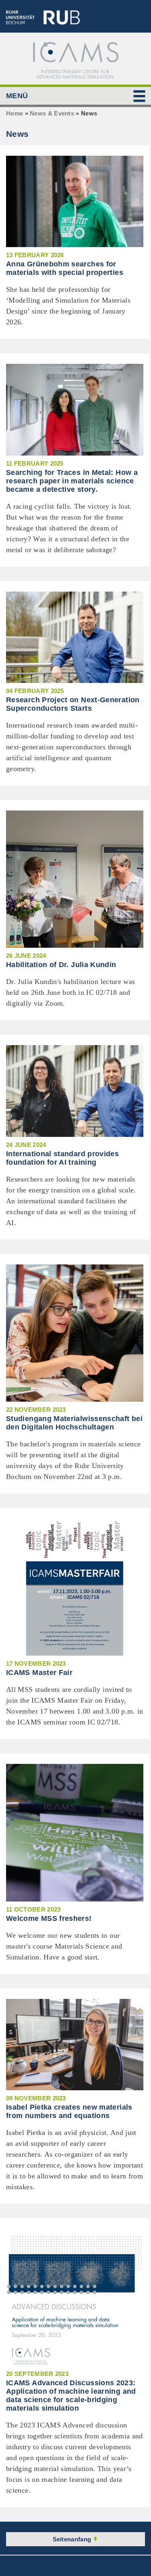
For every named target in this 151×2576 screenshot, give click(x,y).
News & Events (52, 113)
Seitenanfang (73, 2539)
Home (14, 113)
